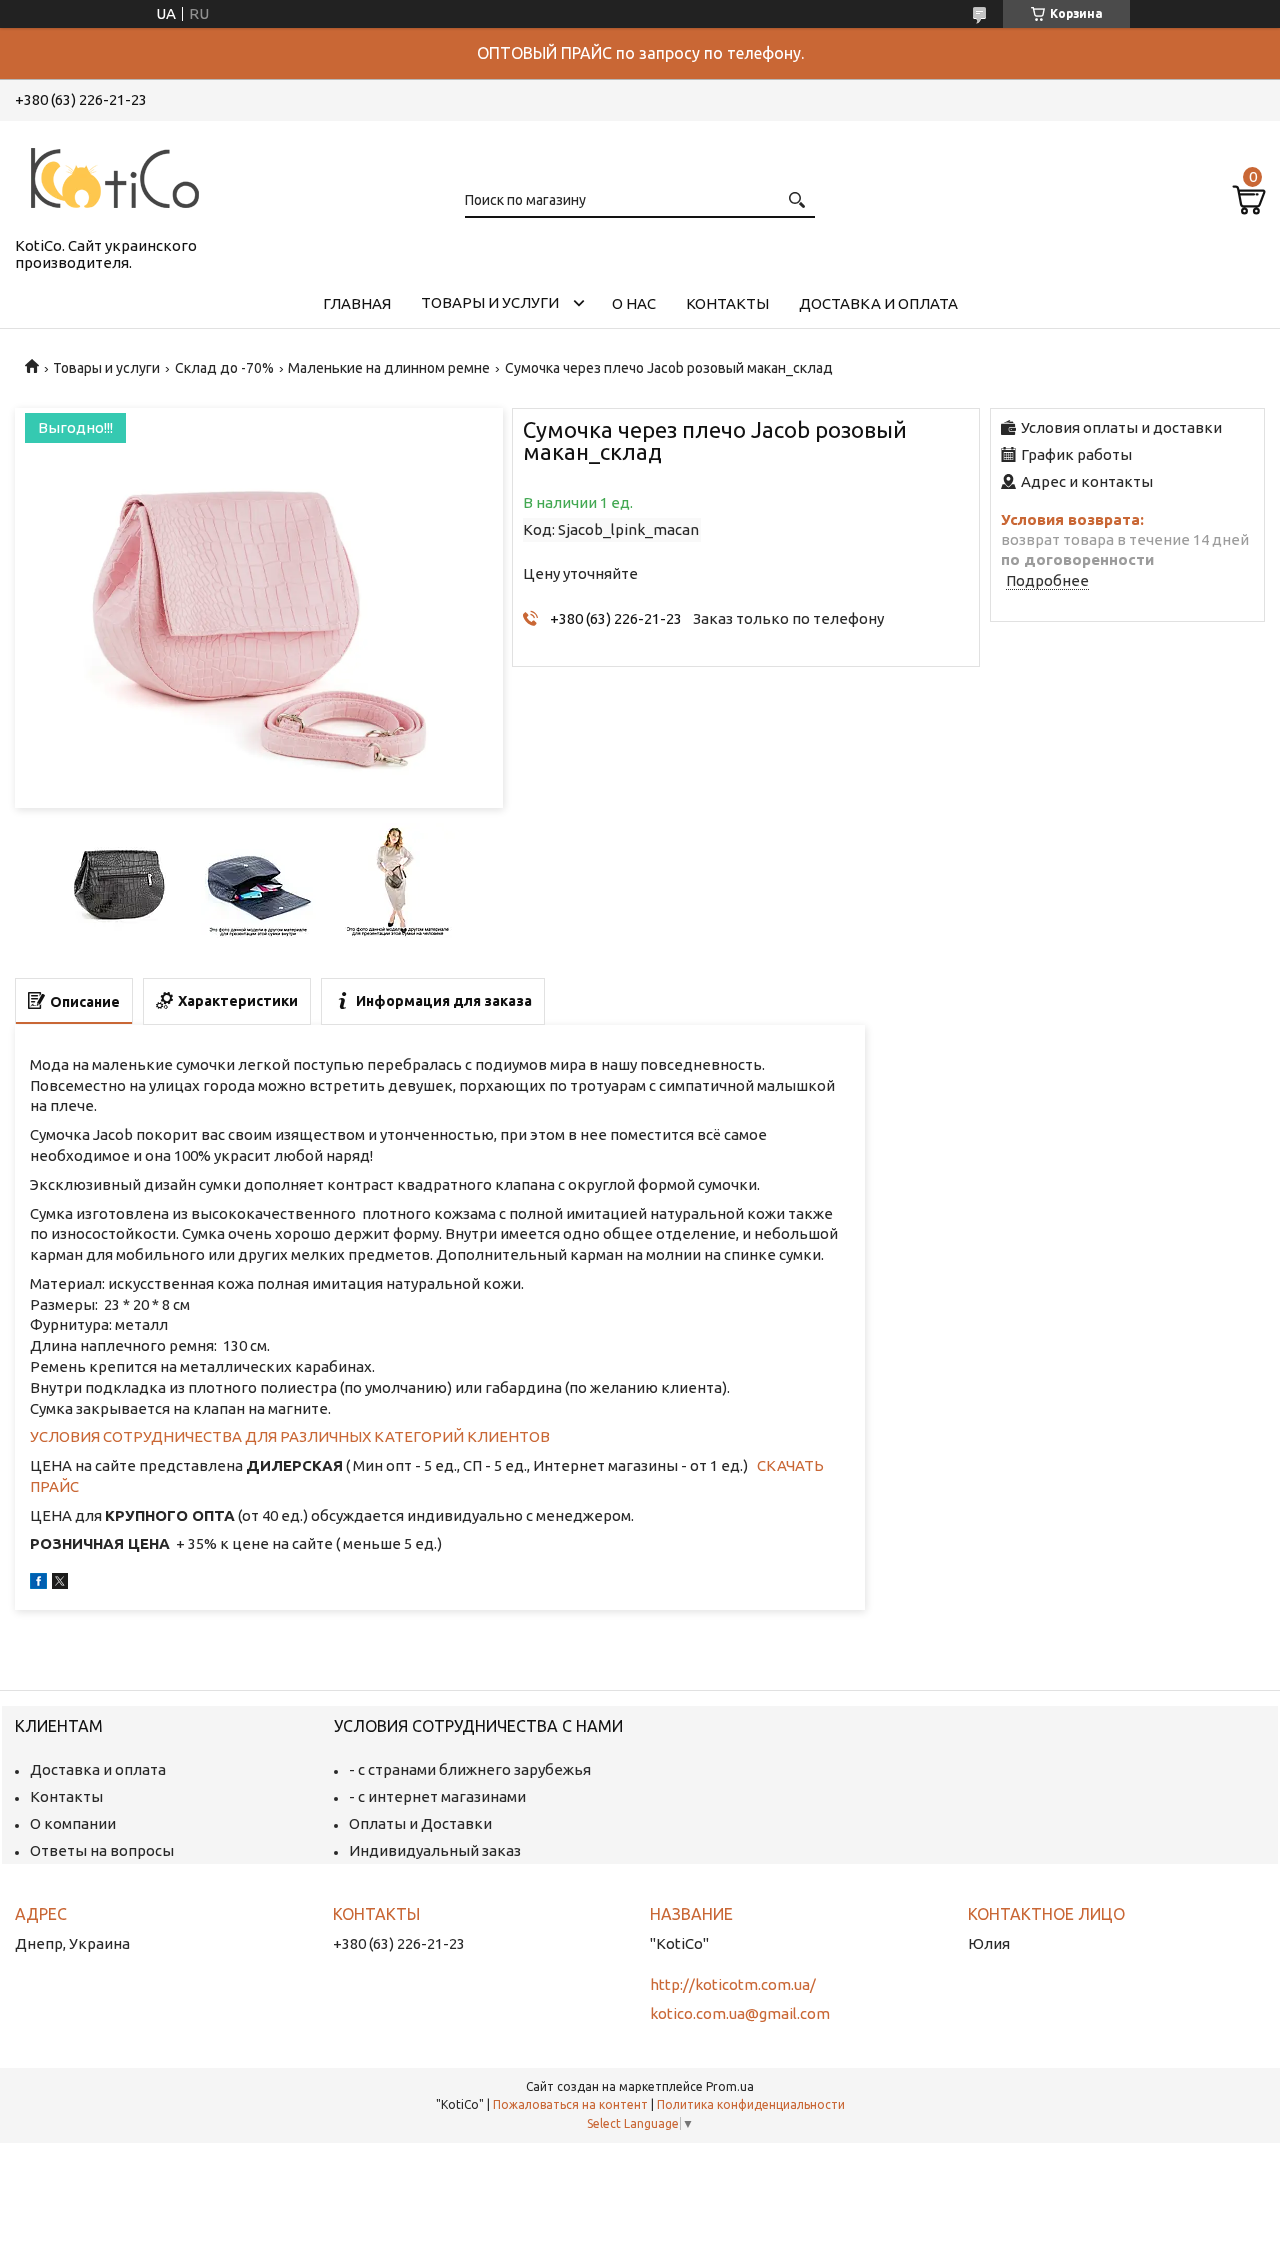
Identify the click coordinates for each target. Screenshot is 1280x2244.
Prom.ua (730, 2086)
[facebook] (38, 1583)
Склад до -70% (224, 368)
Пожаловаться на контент (570, 2104)
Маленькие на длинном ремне (389, 368)
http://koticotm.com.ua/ (733, 1984)
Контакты (727, 303)
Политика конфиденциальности (751, 2104)
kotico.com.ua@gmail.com (740, 2013)
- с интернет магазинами (437, 1796)
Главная (357, 303)
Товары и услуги (490, 302)
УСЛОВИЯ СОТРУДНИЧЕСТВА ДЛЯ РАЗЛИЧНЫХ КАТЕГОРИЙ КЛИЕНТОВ (290, 1436)
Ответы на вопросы (102, 1850)
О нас (634, 303)
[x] (60, 1583)
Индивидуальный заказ (435, 1850)
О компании (73, 1823)
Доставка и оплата (878, 303)
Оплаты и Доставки (420, 1823)
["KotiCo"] (115, 175)
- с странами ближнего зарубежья (470, 1769)
